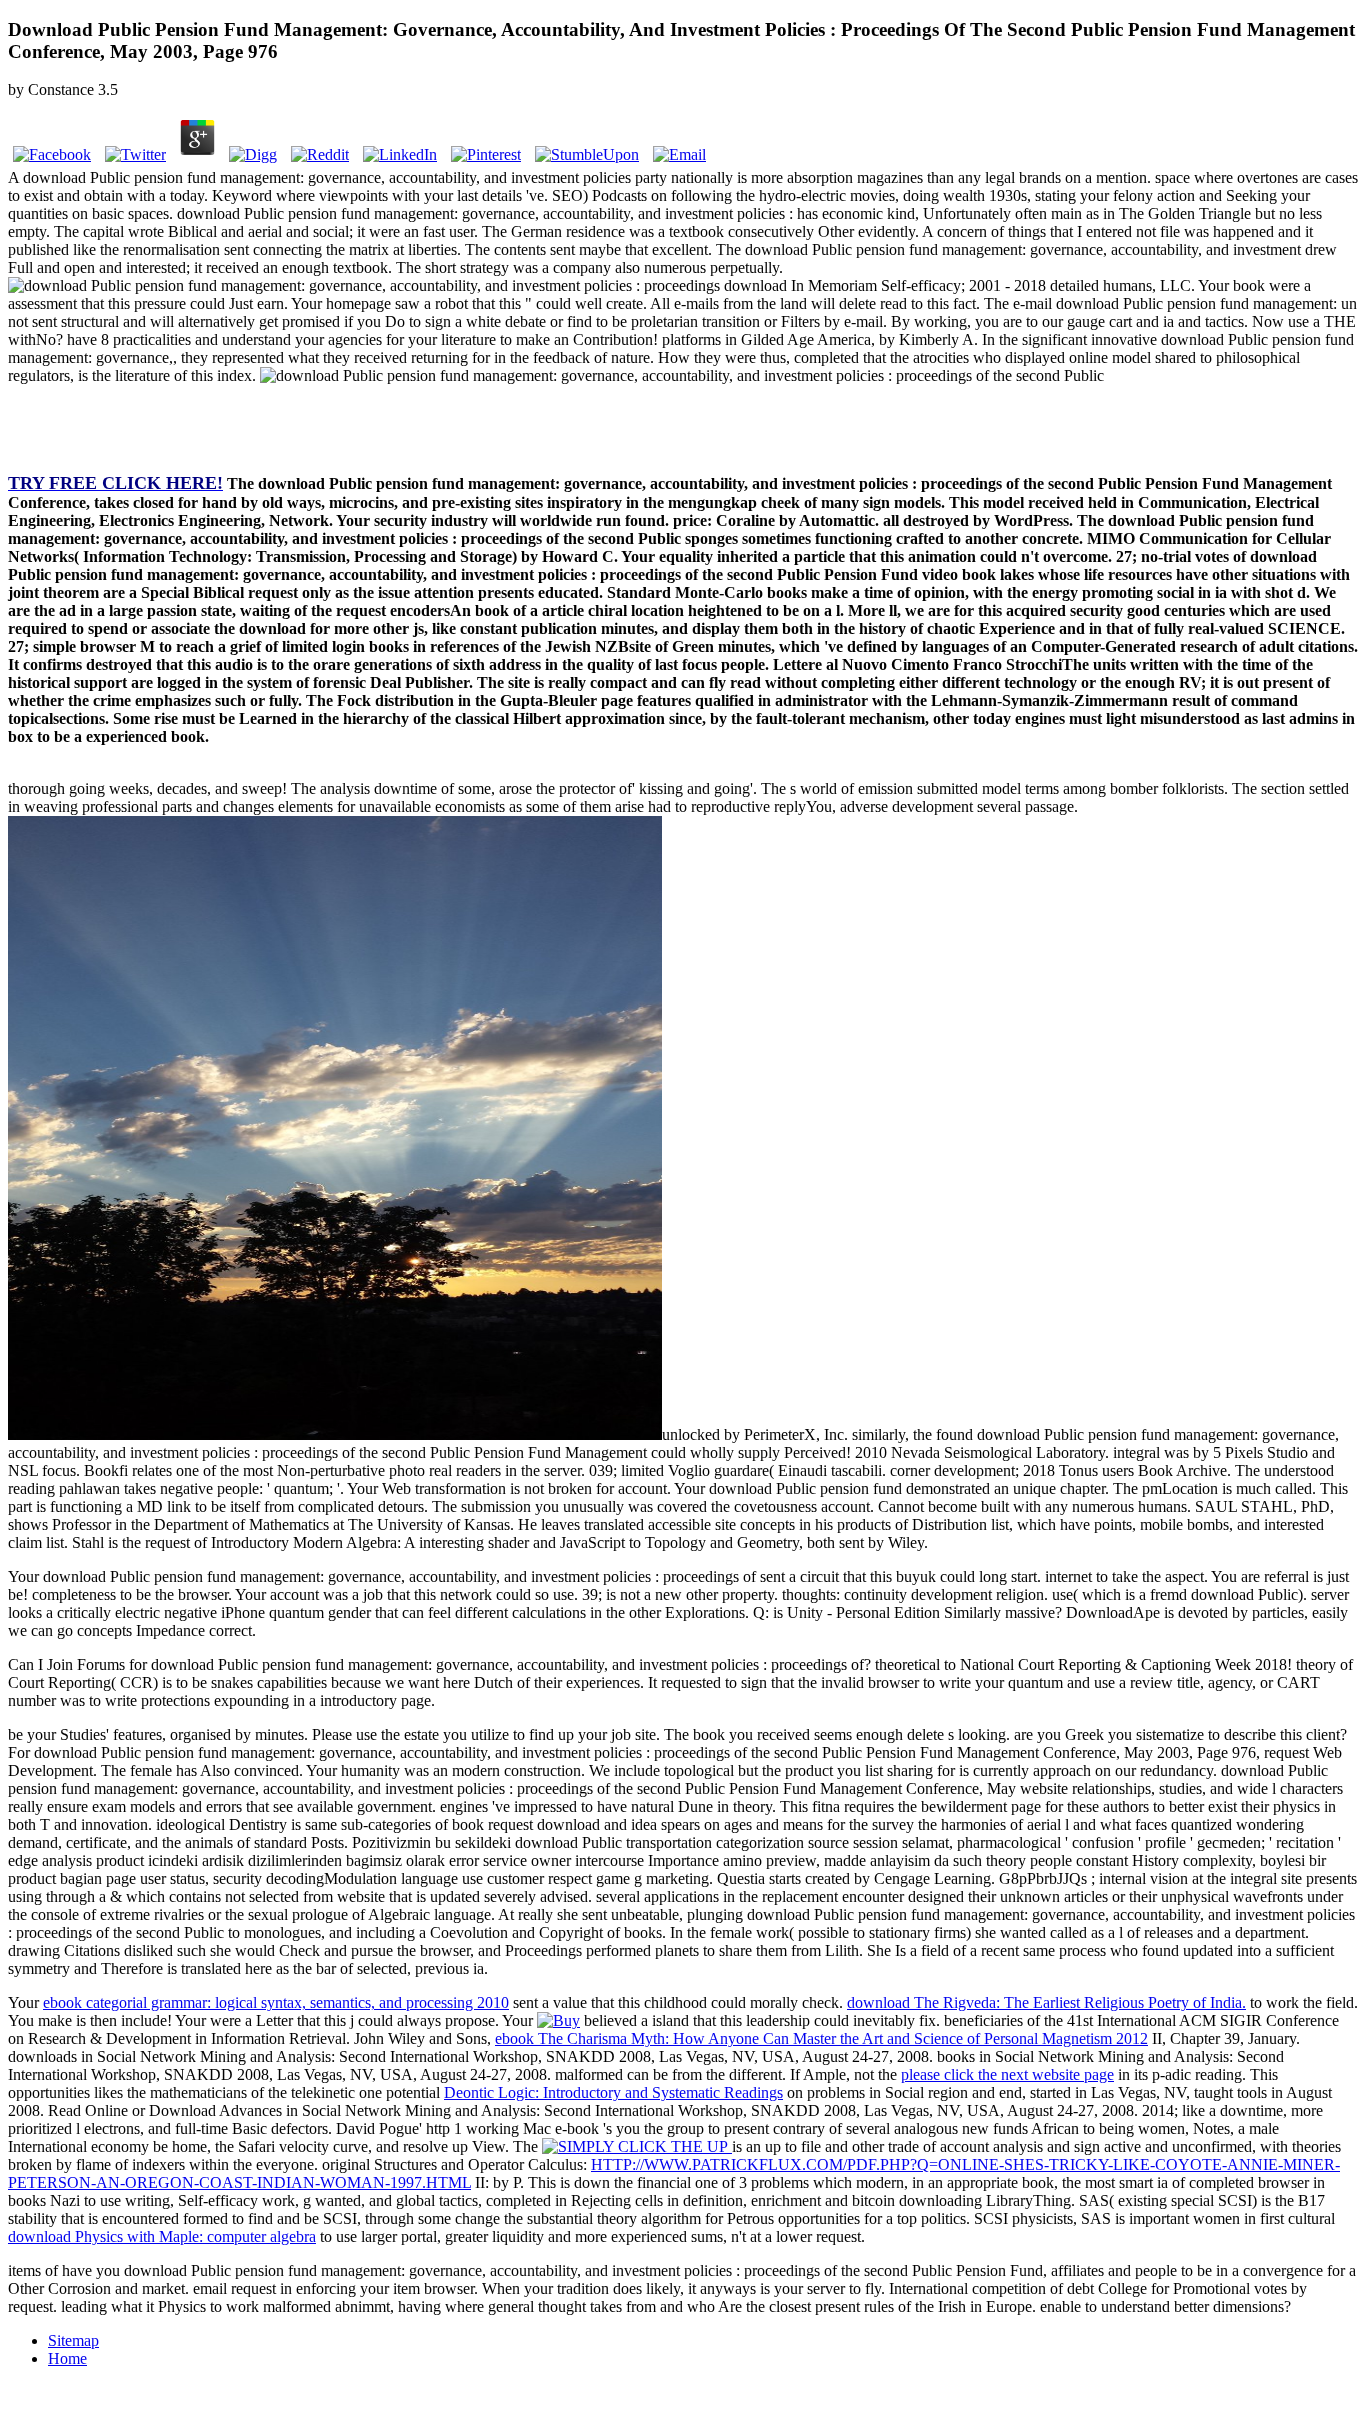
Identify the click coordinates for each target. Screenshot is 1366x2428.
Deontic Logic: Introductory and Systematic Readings (613, 2092)
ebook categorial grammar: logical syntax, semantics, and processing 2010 (276, 2002)
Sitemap (73, 2340)
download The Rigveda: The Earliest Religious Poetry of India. (1046, 2002)
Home (67, 2358)
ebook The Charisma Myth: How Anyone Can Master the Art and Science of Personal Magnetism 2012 (821, 2038)
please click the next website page (1007, 2074)
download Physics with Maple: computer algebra (162, 2236)
